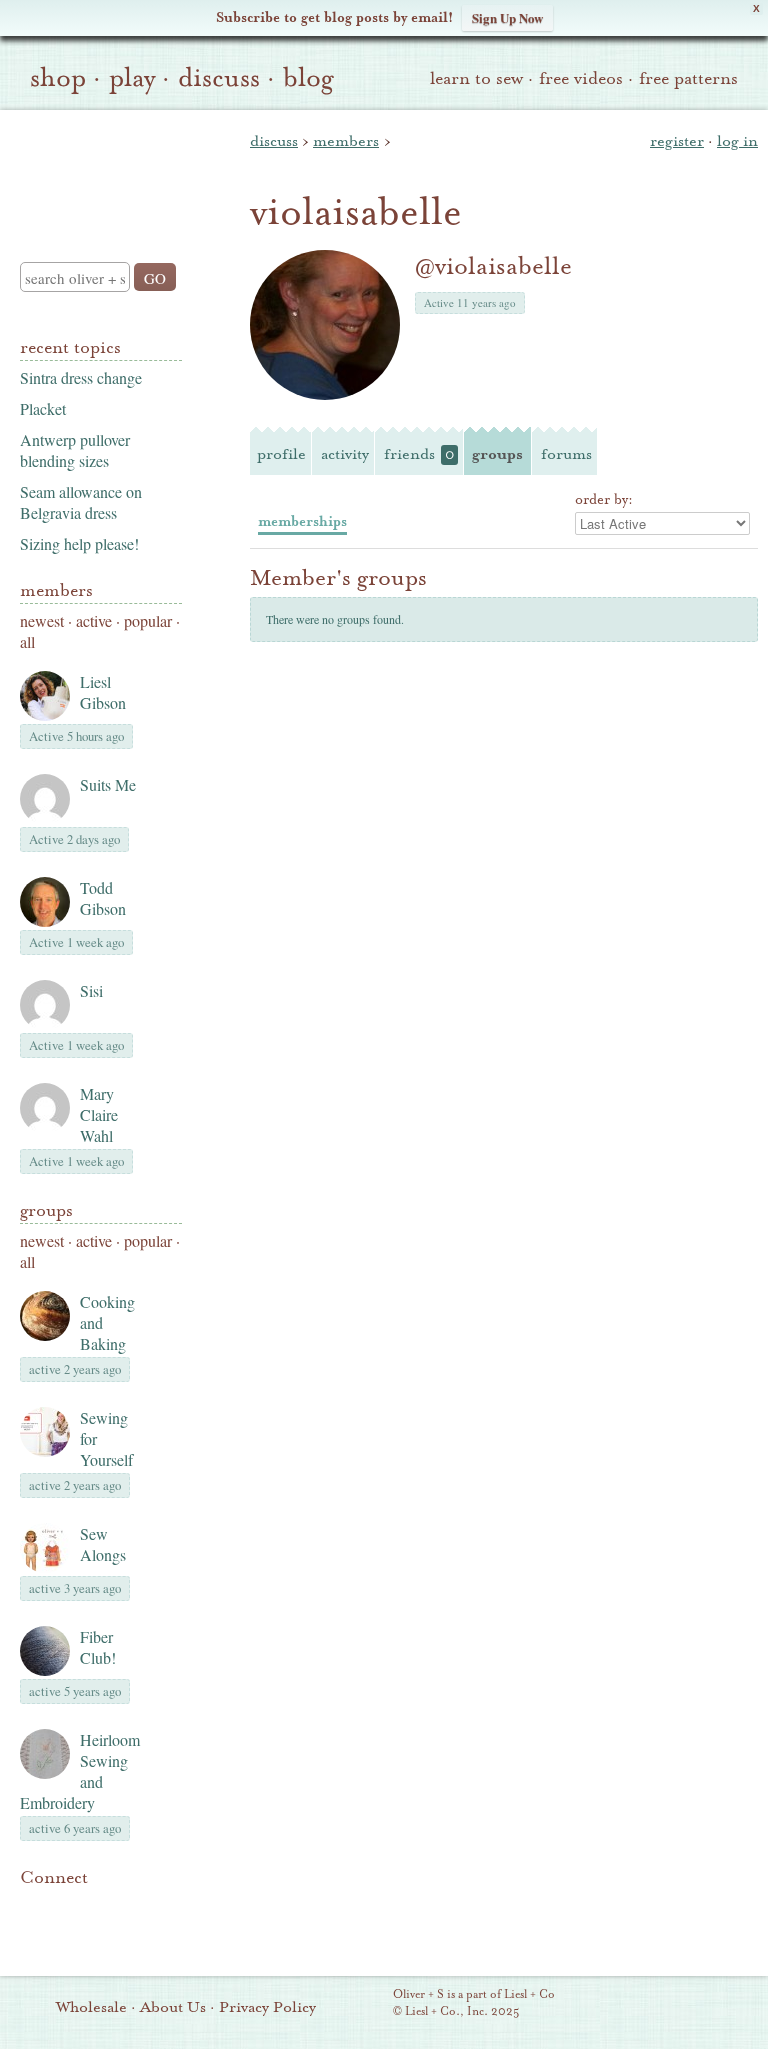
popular (148, 620)
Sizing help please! (79, 543)
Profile (281, 454)
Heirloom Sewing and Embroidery (80, 1771)
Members (56, 590)
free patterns (688, 78)
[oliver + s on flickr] (66, 1908)
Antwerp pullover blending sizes (75, 450)
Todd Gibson (103, 898)
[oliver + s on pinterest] (32, 1908)
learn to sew (476, 78)
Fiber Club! (98, 1647)
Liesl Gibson (103, 692)
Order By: (604, 500)
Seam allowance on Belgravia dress (81, 502)
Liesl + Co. (365, 2004)
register (677, 141)
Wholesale (91, 2007)
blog (308, 78)
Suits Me (108, 784)
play (132, 78)
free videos (581, 78)
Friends (419, 454)
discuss (219, 78)
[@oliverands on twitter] (134, 1908)
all (27, 641)
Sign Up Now (507, 17)
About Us (173, 2007)
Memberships (302, 521)
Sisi (91, 990)
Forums (566, 454)
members (346, 141)
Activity (345, 454)
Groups (46, 1210)
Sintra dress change (81, 377)
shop (58, 78)
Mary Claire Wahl (99, 1114)
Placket (43, 408)
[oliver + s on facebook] (100, 1908)
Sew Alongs (103, 1544)
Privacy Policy (267, 2007)
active (94, 620)
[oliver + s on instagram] (32, 1932)
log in (737, 141)
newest (42, 620)
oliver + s (96, 169)
